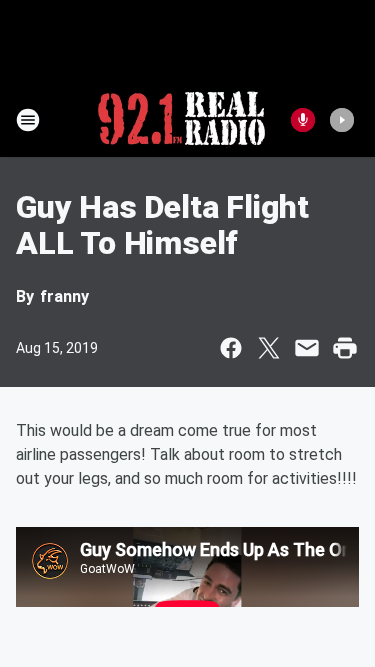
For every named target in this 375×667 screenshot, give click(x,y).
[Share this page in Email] (307, 348)
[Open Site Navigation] (28, 120)
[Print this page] (345, 348)
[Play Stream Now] (342, 120)
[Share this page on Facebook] (231, 348)
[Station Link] (181, 120)
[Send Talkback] (303, 120)
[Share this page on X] (269, 348)
